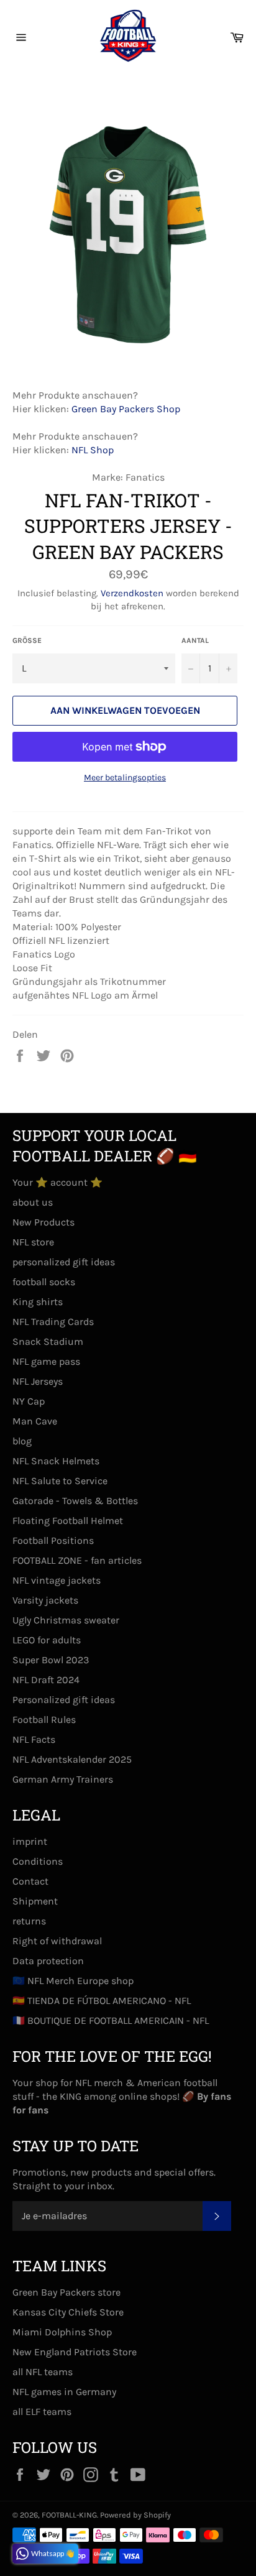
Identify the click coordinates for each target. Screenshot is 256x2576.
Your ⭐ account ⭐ (57, 1182)
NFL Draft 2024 (46, 1680)
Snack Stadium (48, 1341)
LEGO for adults (47, 1640)
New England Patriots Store (75, 2352)
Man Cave (35, 1421)
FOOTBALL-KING (69, 2515)
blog (22, 1441)
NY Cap (29, 1401)
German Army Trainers (63, 1779)
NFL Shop (93, 450)
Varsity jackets (45, 1600)
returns (29, 1921)
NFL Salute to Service (60, 1481)
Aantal (195, 640)
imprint (30, 1841)
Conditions (38, 1861)
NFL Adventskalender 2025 (72, 1759)
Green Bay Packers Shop (126, 409)
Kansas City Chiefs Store (68, 2312)
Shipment (35, 1901)
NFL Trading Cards (53, 1322)
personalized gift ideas (64, 1262)
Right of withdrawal (57, 1941)
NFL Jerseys (38, 1381)
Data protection (48, 1961)
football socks (44, 1282)
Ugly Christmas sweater (66, 1620)
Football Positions (53, 1540)
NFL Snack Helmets (56, 1461)
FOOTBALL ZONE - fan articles (77, 1560)
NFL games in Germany (64, 2392)
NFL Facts (34, 1739)
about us (33, 1202)
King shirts (38, 1302)
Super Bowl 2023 (51, 1660)
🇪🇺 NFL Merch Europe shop (73, 1981)
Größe (27, 640)
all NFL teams (43, 2372)
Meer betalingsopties (125, 778)
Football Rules (44, 1720)
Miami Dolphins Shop (62, 2332)
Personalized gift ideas (64, 1700)
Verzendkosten (132, 593)
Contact (30, 1881)
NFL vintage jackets (57, 1580)
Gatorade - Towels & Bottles (75, 1501)
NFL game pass (46, 1361)
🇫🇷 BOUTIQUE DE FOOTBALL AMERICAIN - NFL (111, 2020)
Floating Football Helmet (68, 1521)
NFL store (33, 1242)
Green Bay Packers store (66, 2292)
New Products (43, 1222)
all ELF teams (42, 2412)
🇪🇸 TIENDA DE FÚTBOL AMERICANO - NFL (102, 2001)
